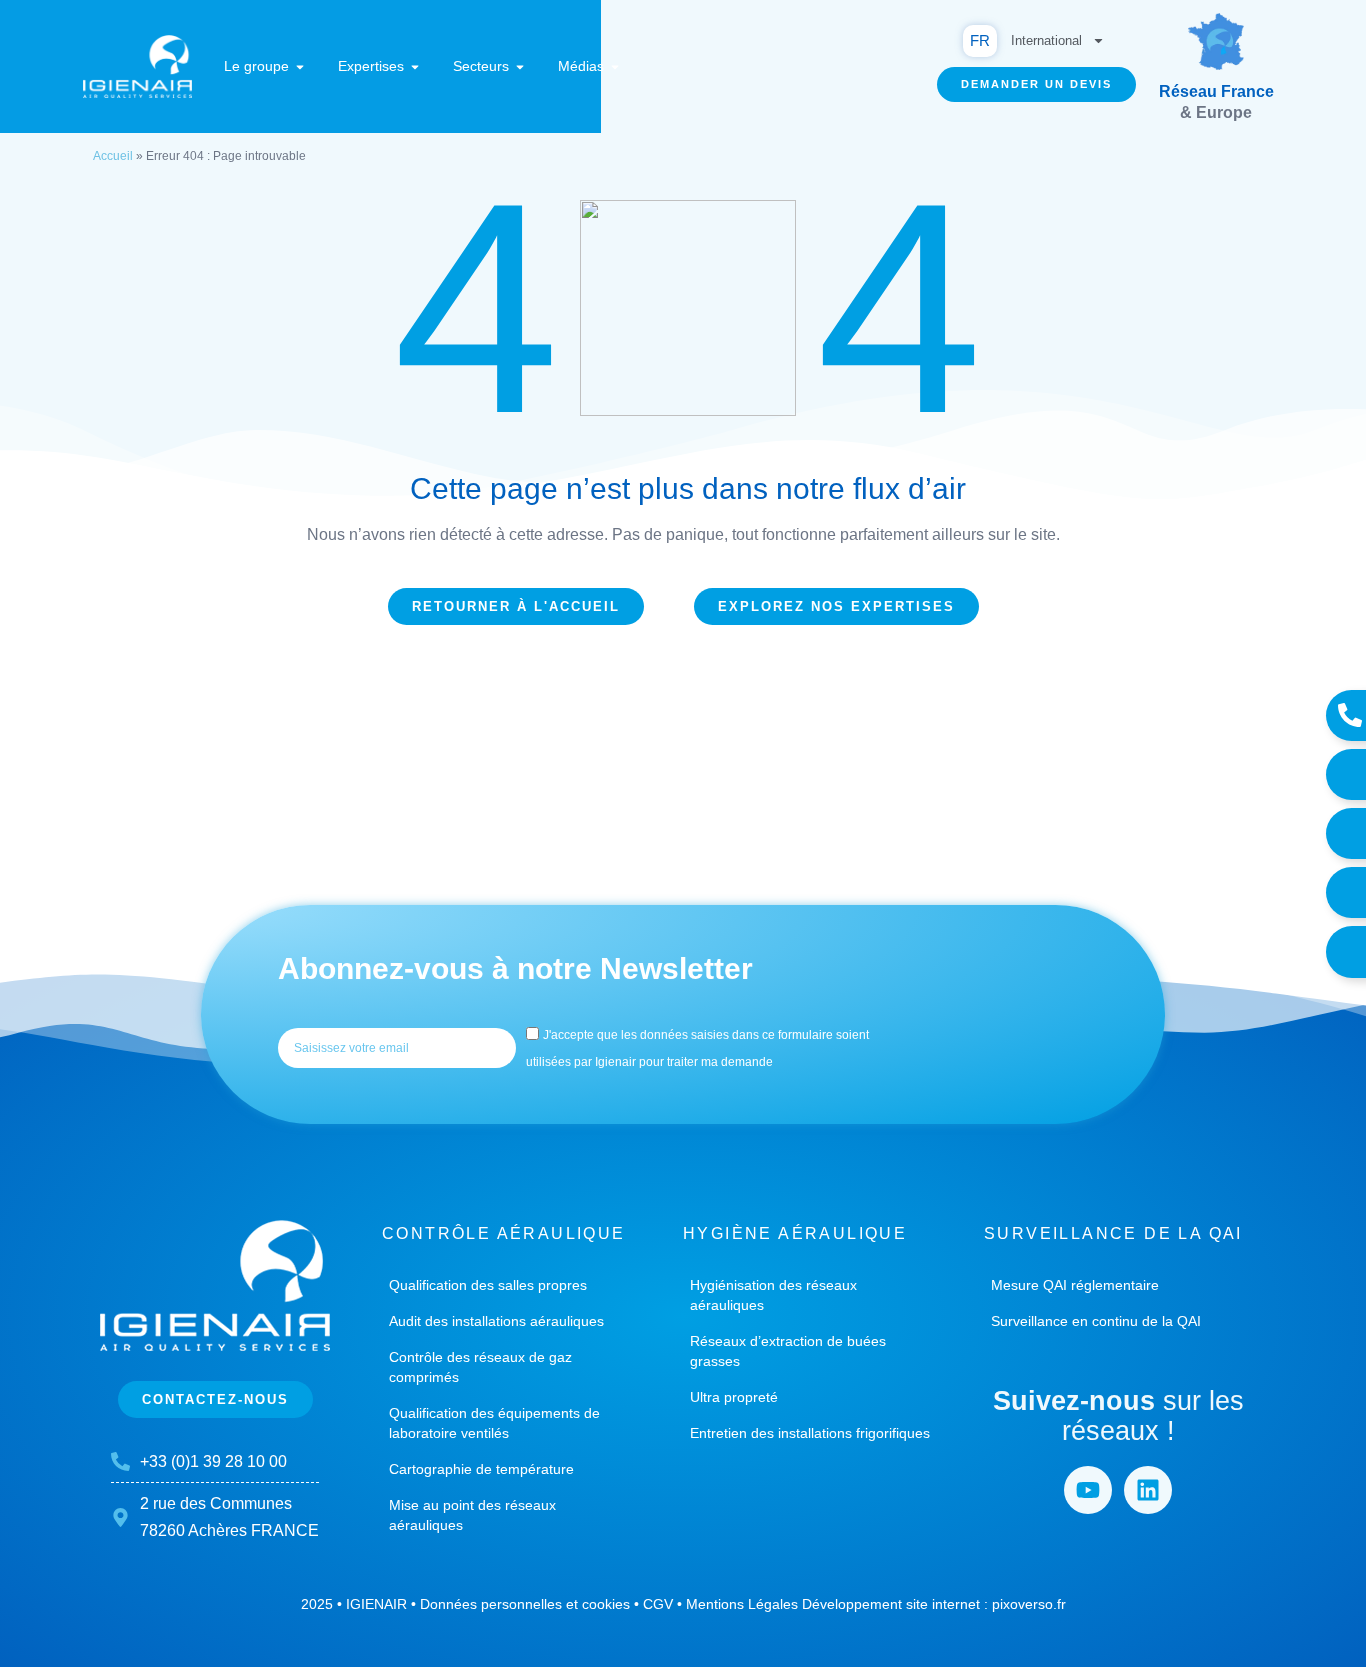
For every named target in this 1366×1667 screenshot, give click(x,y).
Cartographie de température (481, 1469)
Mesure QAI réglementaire (1075, 1285)
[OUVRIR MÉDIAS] (615, 66)
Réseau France (1216, 91)
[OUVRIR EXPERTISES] (415, 66)
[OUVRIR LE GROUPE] (300, 66)
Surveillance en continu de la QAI (1096, 1321)
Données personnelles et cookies (525, 1604)
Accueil (113, 156)
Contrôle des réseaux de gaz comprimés (480, 1367)
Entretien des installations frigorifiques (810, 1433)
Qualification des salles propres (488, 1285)
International (1046, 40)
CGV (658, 1604)
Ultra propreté (734, 1397)
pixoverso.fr (1029, 1604)
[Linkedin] (1148, 1490)
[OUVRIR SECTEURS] (520, 66)
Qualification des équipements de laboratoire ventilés (494, 1423)
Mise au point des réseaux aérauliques (472, 1515)
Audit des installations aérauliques (496, 1321)
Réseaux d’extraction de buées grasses (788, 1351)
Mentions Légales (742, 1604)
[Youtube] (1088, 1490)
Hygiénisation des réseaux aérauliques (773, 1295)
